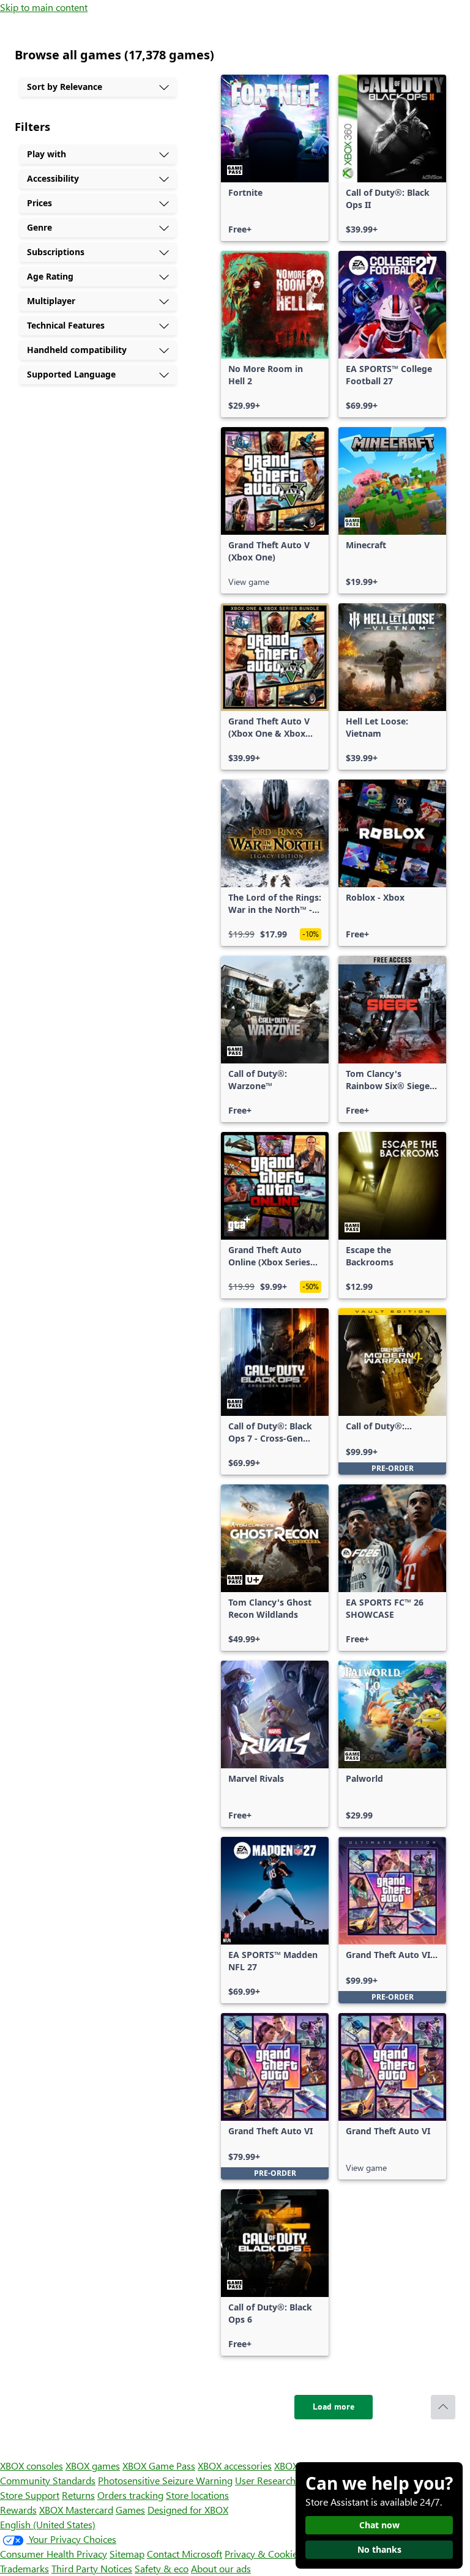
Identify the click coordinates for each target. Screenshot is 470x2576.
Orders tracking (130, 2495)
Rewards (18, 2510)
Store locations (197, 2495)
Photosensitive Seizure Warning (165, 2480)
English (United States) (48, 2524)
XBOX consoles (32, 2466)
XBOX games (93, 2466)
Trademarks (24, 2568)
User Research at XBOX (285, 2480)
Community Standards (48, 2480)
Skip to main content (44, 7)
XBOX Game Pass (159, 2466)
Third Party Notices (92, 2568)
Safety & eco (162, 2568)
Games (130, 2510)
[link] (275, 158)
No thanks (379, 2549)
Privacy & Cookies (263, 2554)
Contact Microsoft (185, 2554)
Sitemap (127, 2554)
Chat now (379, 2525)
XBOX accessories (235, 2466)
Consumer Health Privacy (54, 2554)
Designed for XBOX (188, 2510)
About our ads (221, 2568)
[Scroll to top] (443, 2407)
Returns (78, 2495)
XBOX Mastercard (76, 2510)
